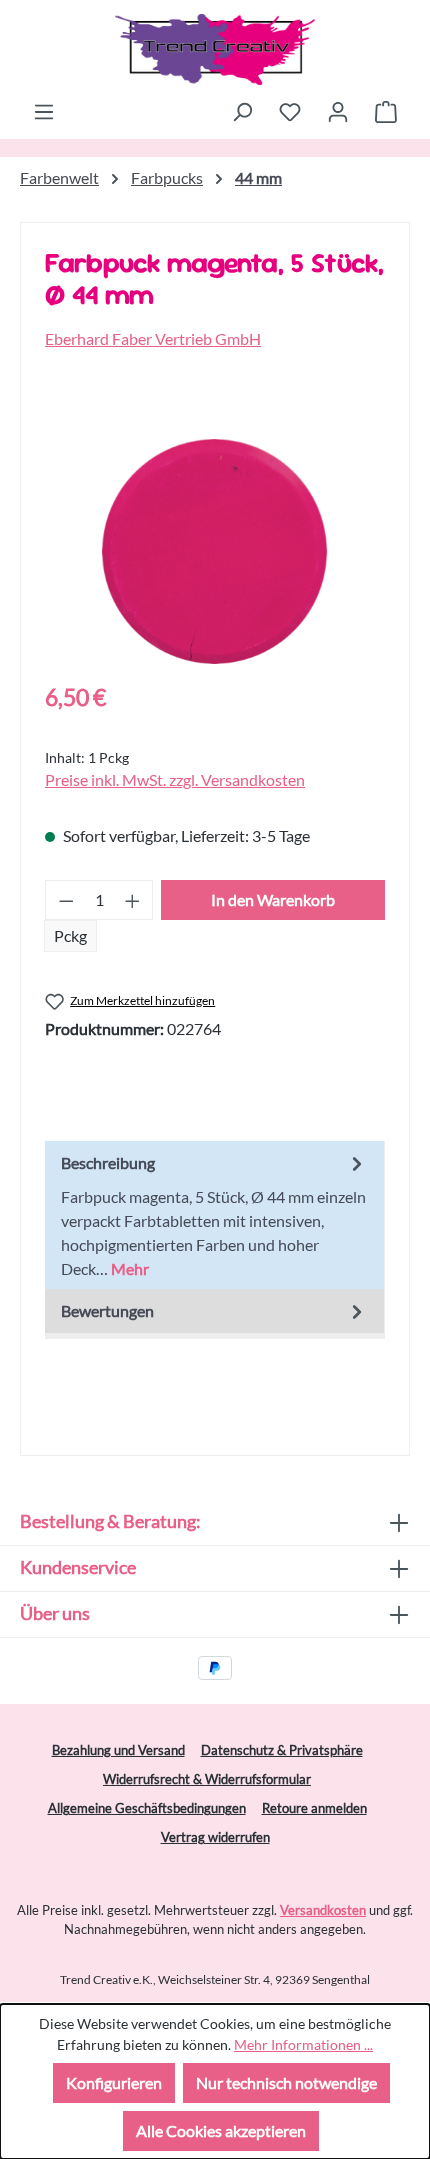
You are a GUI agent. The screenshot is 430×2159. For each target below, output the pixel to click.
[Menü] (44, 111)
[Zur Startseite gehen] (215, 49)
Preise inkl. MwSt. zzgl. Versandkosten (175, 779)
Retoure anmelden (314, 1808)
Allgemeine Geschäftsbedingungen (147, 1808)
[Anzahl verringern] (66, 900)
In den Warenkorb (273, 899)
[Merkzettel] (290, 111)
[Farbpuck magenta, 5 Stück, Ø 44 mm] (214, 551)
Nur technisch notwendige (286, 2082)
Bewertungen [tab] (107, 1310)
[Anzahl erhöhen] (133, 900)
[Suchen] (242, 111)
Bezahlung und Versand (118, 1750)
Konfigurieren (114, 2082)
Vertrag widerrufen (215, 1837)
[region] (215, 551)
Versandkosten (323, 1910)
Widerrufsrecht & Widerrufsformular (207, 1779)
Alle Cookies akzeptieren (221, 2130)
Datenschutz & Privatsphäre (282, 1750)
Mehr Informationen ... (303, 2044)
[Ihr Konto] (338, 111)
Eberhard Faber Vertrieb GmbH (153, 338)
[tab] (214, 1215)
